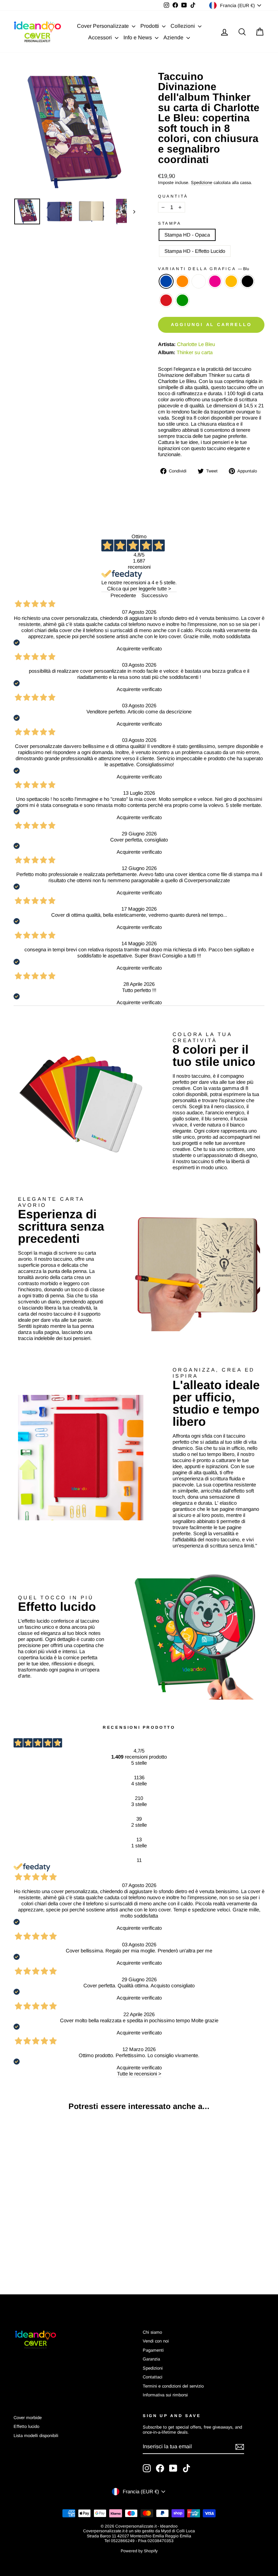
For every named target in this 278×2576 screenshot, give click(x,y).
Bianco (199, 281)
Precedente (123, 595)
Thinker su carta (195, 352)
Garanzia (151, 2359)
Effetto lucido (26, 2426)
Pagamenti (153, 2350)
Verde (182, 300)
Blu (166, 281)
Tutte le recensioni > (139, 2074)
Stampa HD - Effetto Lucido (195, 251)
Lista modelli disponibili (36, 2436)
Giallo (231, 281)
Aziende (174, 37)
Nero (247, 281)
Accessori (101, 37)
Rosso (166, 300)
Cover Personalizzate (104, 26)
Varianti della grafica (204, 269)
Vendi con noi (156, 2341)
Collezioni (183, 26)
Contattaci (153, 2377)
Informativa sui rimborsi (165, 2395)
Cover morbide (28, 2418)
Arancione (182, 281)
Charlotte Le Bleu (196, 344)
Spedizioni (153, 2368)
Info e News (138, 37)
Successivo (154, 595)
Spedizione (202, 182)
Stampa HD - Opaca (187, 235)
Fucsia (215, 281)
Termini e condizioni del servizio (173, 2386)
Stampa (170, 223)
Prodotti (150, 26)
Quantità (173, 196)
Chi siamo (152, 2332)
